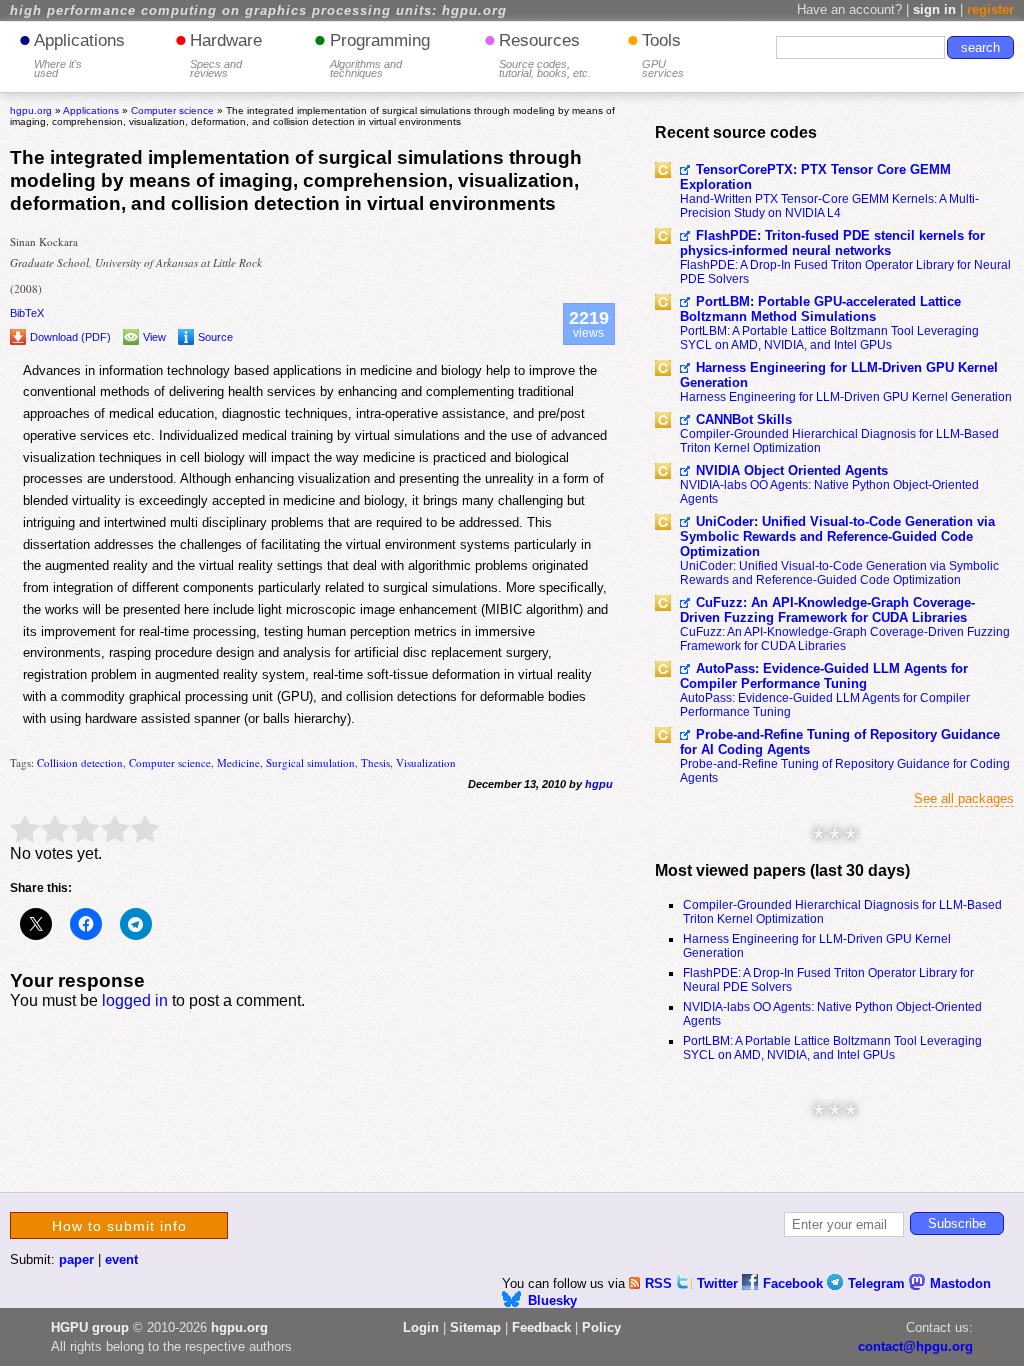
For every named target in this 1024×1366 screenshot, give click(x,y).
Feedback (541, 1327)
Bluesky (552, 1300)
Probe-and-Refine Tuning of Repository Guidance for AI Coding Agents (840, 742)
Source (215, 337)
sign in (934, 9)
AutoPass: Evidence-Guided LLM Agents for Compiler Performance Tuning (824, 676)
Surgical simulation (310, 762)
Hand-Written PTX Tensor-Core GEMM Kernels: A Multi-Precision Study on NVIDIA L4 (829, 206)
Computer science (170, 762)
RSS (660, 1283)
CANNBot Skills (744, 419)
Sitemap (475, 1327)
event (121, 1259)
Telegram (878, 1283)
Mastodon (960, 1283)
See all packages (964, 798)
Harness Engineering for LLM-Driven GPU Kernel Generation (839, 375)
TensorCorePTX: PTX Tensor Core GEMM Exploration (815, 177)
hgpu (599, 784)
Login (421, 1327)
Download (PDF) (70, 337)
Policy (601, 1327)
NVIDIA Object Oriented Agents (792, 470)
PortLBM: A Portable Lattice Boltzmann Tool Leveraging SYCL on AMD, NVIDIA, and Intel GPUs (829, 338)
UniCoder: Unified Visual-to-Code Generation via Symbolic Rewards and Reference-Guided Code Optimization (837, 536)
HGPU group (90, 1327)
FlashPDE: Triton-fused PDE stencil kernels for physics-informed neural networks (832, 243)
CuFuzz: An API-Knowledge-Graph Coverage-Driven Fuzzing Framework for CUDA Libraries (827, 610)
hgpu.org (31, 110)
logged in (135, 1000)
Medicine (238, 762)
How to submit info (119, 1226)
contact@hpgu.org (915, 1346)
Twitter (719, 1283)
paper (76, 1259)
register (990, 9)
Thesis (375, 762)
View (154, 337)
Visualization (426, 762)
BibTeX (27, 313)
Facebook (795, 1283)
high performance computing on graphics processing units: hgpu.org (258, 11)
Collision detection (80, 762)
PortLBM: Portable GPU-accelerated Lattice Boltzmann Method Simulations (820, 309)
